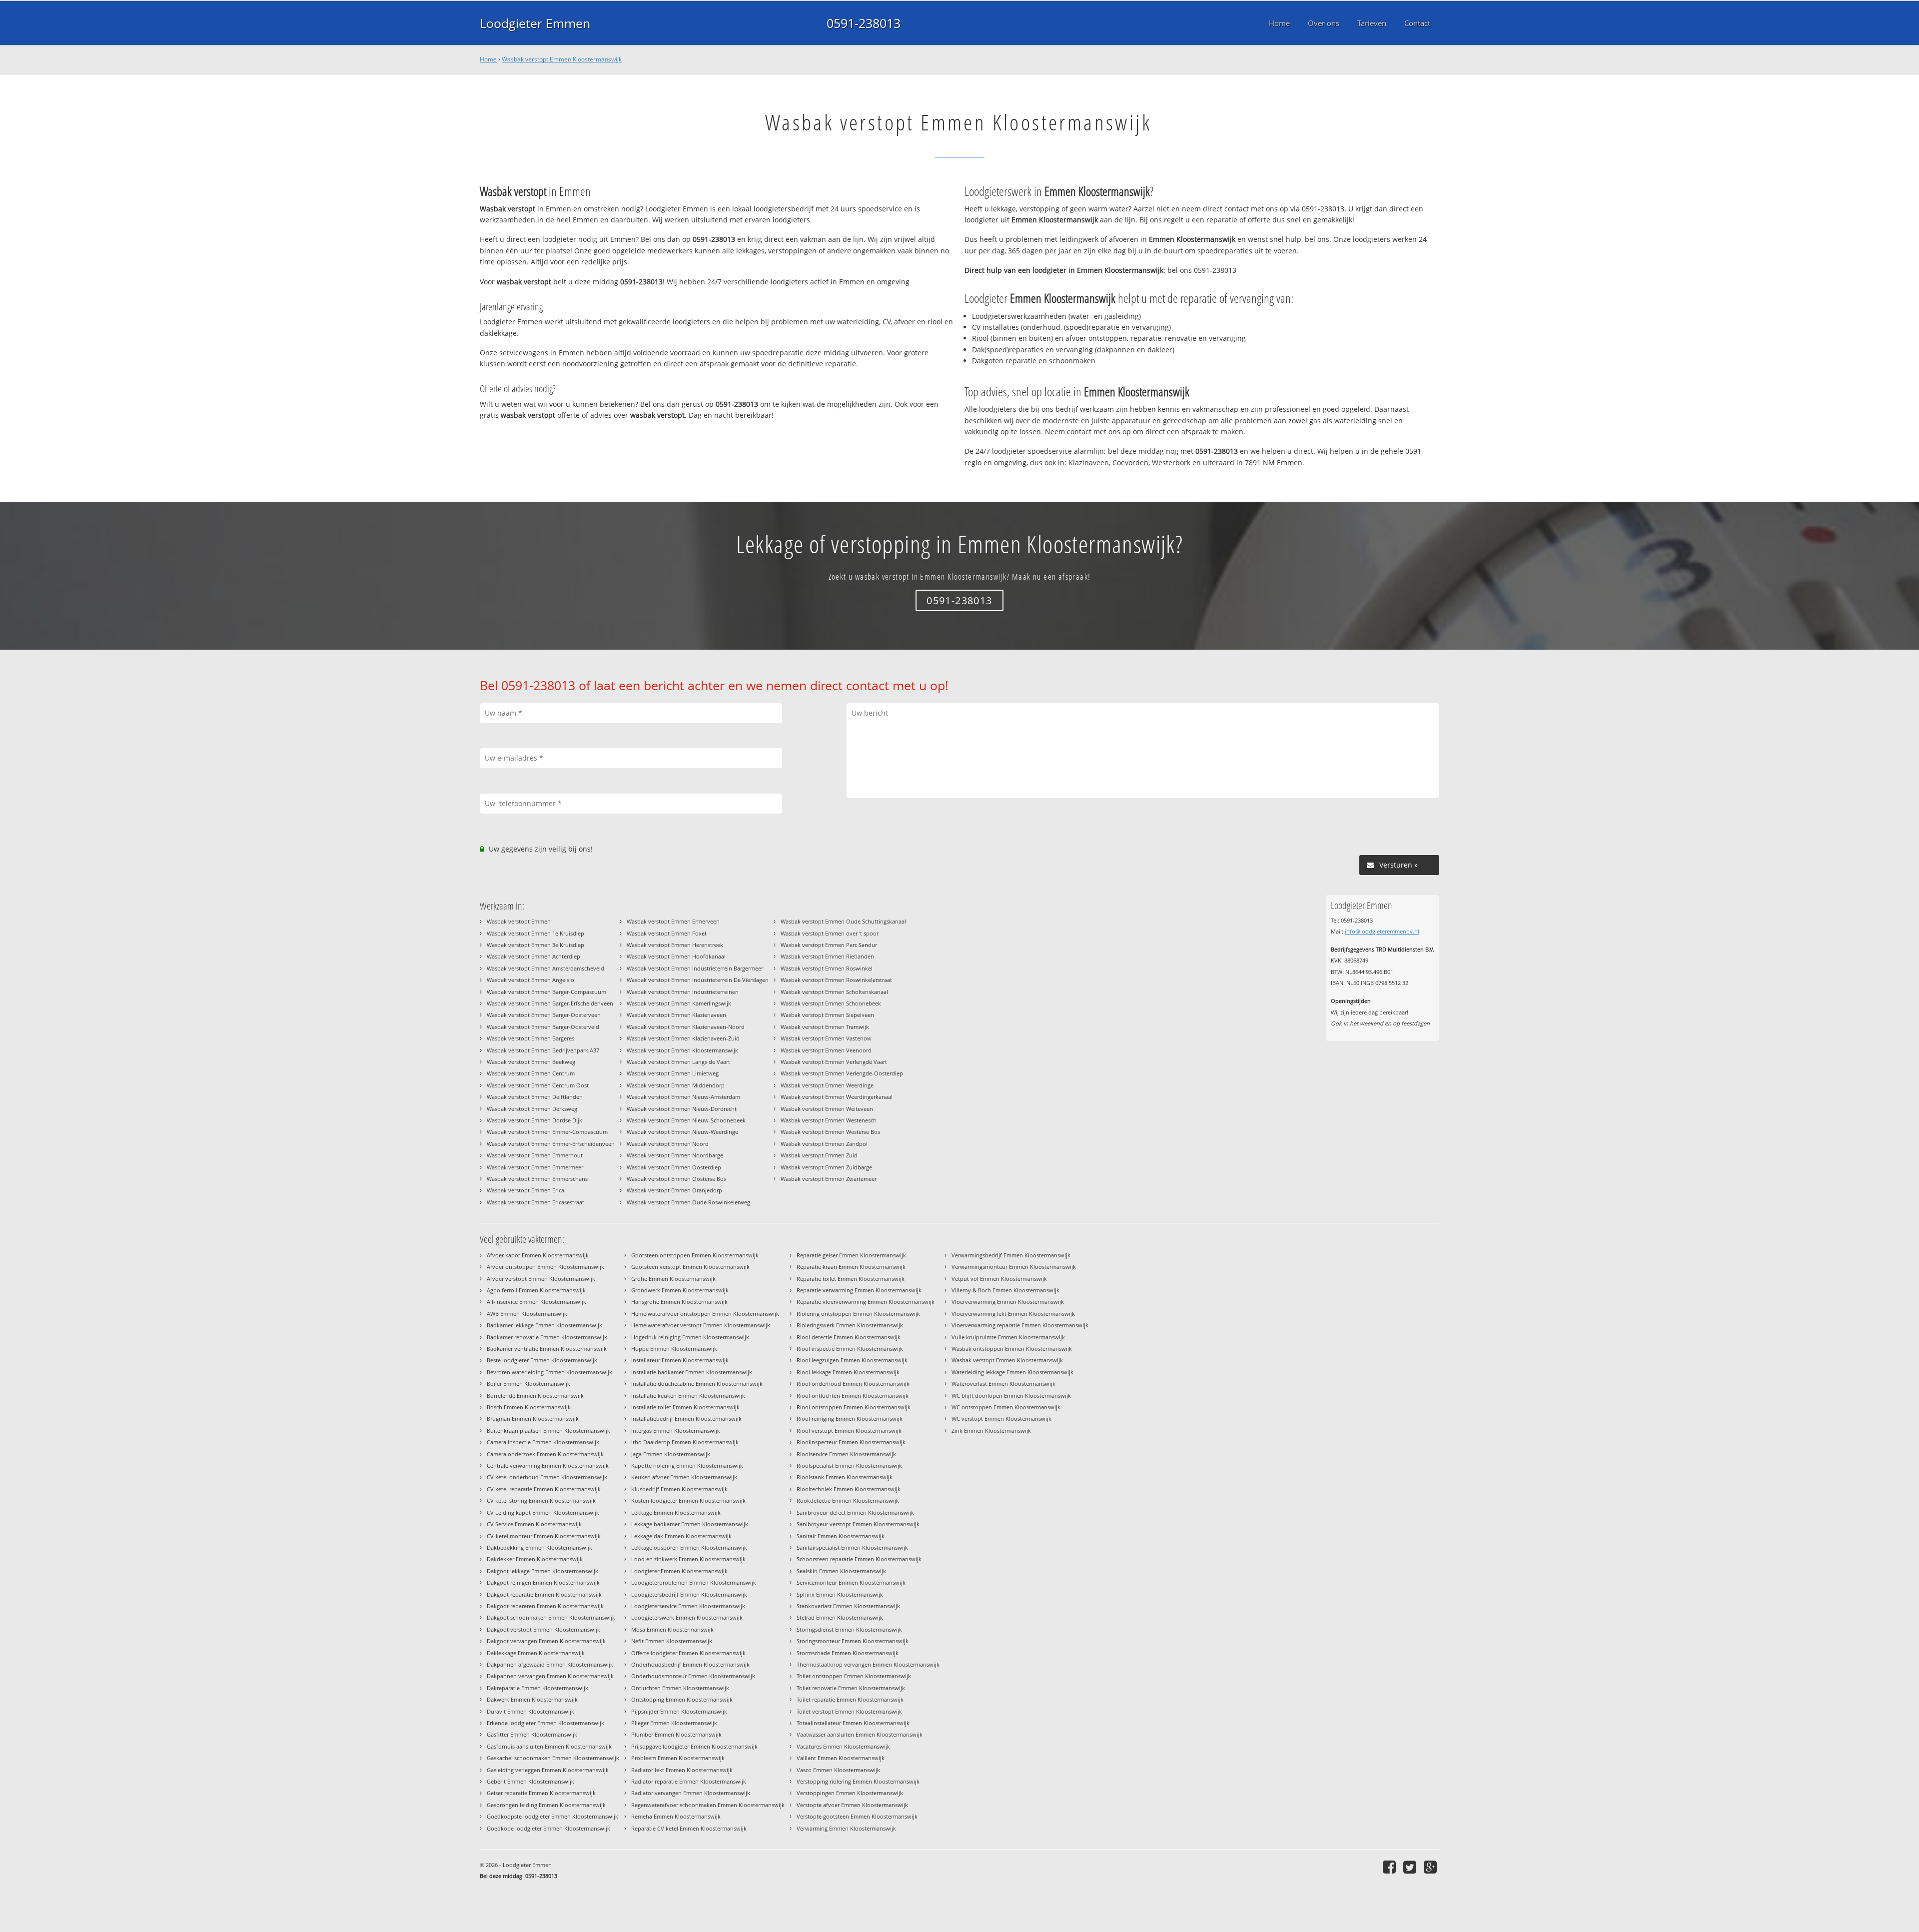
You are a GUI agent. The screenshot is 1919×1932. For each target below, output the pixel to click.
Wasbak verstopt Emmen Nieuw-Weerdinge (682, 1132)
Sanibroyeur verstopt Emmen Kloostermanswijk (858, 1524)
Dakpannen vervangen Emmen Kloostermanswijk (550, 1676)
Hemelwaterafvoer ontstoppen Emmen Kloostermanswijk (705, 1314)
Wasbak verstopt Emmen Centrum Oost (538, 1085)
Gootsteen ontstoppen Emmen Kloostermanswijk (695, 1255)
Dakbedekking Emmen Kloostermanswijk (539, 1547)
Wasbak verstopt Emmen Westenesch (829, 1120)
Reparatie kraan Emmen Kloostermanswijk (851, 1267)
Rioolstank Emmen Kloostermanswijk (845, 1477)
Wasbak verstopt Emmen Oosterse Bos (676, 1179)
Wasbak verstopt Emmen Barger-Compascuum (546, 992)
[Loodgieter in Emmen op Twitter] (1411, 1867)
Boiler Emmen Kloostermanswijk (528, 1384)
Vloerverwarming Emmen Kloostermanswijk (1008, 1302)
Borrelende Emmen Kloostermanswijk (535, 1396)
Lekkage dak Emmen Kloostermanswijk (681, 1536)
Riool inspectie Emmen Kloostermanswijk (850, 1349)
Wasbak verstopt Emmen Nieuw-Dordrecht (682, 1109)
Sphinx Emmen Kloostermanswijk (840, 1594)
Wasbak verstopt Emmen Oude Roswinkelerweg (688, 1202)
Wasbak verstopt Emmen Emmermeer (535, 1167)
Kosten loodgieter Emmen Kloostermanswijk (688, 1500)
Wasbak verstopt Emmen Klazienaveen (676, 1015)
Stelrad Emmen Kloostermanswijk (840, 1617)
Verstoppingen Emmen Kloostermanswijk (850, 1793)
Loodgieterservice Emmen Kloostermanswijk (688, 1606)
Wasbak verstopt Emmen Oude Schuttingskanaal (843, 921)
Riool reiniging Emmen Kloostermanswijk (850, 1419)
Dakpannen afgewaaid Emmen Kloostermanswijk (550, 1664)
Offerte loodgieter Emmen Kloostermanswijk (688, 1653)
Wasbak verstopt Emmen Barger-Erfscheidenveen (550, 1003)
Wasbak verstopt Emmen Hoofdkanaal (676, 956)
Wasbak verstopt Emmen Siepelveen (827, 1015)
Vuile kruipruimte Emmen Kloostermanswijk (1008, 1337)
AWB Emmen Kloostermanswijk (527, 1314)
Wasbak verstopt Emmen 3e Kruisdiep (535, 945)
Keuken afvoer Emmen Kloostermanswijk (684, 1477)
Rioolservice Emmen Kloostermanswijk (846, 1454)
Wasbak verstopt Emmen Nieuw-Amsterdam (683, 1097)
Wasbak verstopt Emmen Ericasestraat (535, 1202)
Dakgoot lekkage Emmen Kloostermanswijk (542, 1571)
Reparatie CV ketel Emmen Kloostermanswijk (689, 1828)
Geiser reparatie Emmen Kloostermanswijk (541, 1793)
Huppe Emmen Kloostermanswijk (674, 1349)
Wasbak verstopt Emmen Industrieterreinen (683, 992)
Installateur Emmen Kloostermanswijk (680, 1360)
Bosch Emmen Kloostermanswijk (529, 1407)
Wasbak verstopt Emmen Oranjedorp (674, 1190)
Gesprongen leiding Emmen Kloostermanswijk (546, 1805)
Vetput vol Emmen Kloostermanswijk (999, 1279)
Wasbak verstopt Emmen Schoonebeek (831, 1003)
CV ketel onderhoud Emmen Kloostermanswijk (547, 1477)
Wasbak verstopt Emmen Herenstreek (675, 945)
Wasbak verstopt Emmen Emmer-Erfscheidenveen (551, 1144)
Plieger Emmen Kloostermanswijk (674, 1723)
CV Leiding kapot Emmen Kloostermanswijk (543, 1512)
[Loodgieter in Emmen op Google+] (1432, 1867)
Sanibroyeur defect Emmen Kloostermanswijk (855, 1512)
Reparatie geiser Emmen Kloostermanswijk (851, 1255)
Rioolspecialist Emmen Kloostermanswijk (849, 1465)
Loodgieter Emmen (535, 23)
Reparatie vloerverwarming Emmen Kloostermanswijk (866, 1302)
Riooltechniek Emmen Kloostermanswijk (849, 1489)
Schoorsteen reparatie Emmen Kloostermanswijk (859, 1559)
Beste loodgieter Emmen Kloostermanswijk (542, 1360)
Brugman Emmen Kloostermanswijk (533, 1419)
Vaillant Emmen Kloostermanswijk (841, 1758)
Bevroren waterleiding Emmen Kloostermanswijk (549, 1372)
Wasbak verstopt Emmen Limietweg (673, 1073)
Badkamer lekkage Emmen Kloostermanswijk (544, 1325)
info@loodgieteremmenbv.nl (1382, 931)
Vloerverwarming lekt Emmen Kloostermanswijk (1013, 1314)
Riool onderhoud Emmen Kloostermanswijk (853, 1384)
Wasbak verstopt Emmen (519, 921)
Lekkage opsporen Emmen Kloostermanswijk (689, 1547)
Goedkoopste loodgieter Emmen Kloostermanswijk (552, 1816)
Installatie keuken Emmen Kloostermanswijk (688, 1396)
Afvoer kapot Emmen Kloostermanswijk (538, 1255)
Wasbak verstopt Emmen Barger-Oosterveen (544, 1015)
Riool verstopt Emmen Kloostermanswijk (849, 1431)
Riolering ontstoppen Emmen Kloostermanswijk (858, 1314)
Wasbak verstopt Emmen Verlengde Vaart (834, 1062)
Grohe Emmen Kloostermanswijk (673, 1279)
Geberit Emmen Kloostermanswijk (530, 1781)
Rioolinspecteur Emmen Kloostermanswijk (851, 1442)
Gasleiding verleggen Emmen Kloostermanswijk (548, 1770)
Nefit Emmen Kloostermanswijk (672, 1641)
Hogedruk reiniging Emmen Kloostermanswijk (690, 1337)
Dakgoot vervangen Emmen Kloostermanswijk (546, 1641)
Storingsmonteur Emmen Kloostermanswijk (853, 1641)
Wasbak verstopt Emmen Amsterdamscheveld (545, 968)
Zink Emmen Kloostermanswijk (991, 1431)
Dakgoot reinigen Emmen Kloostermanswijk (543, 1582)
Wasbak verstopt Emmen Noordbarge (675, 1155)
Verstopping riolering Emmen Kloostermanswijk (858, 1781)
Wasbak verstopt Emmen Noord (668, 1144)
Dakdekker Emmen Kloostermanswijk (535, 1559)
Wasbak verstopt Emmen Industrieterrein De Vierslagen (698, 980)
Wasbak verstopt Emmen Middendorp (676, 1085)
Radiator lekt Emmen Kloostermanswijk (682, 1770)
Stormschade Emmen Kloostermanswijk (848, 1653)
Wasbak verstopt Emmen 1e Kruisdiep (535, 933)
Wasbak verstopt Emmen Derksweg (532, 1109)
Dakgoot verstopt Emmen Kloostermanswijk (543, 1629)
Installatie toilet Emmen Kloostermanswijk (685, 1407)
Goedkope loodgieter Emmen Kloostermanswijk (548, 1828)
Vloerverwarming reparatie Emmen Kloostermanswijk (1020, 1325)
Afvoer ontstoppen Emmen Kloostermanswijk (545, 1267)
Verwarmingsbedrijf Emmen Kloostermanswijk (1011, 1255)
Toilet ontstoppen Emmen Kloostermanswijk (854, 1676)
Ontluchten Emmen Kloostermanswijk (680, 1688)
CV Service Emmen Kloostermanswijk (534, 1524)
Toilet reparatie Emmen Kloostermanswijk (850, 1699)
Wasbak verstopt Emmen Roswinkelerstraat (836, 980)
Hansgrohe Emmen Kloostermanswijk (679, 1302)
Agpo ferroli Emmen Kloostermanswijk (536, 1290)
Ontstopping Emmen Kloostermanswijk (682, 1699)
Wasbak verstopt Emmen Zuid (819, 1155)
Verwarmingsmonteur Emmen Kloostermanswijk (1014, 1267)
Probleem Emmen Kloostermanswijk (678, 1758)
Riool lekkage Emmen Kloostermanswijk (848, 1372)
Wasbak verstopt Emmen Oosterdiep (674, 1167)
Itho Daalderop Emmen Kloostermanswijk (685, 1442)
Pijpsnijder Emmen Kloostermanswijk (679, 1711)
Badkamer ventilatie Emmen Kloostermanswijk (547, 1349)
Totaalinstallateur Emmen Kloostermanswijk (853, 1723)
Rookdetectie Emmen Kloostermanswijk (848, 1500)
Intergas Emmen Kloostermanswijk (676, 1431)
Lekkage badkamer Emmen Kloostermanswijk (690, 1524)
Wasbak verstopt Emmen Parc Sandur (829, 945)
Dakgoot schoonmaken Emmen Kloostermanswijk (551, 1617)
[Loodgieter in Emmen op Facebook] (1391, 1867)
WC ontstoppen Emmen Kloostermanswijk (1006, 1407)
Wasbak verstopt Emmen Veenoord (826, 1050)
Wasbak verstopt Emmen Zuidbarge (826, 1167)
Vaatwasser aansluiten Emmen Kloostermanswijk (860, 1734)
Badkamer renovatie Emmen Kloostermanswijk (547, 1337)
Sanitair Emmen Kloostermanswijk (841, 1536)
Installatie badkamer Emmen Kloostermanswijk (692, 1372)
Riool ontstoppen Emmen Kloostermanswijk (854, 1407)
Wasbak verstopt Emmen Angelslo (530, 980)
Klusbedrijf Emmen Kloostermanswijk (679, 1489)
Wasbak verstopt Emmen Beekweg (531, 1062)
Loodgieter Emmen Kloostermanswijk (679, 1571)
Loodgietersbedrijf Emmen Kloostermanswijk (689, 1594)
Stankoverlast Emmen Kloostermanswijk (848, 1606)
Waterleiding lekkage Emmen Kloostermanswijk (1012, 1372)
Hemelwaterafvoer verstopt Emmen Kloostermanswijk (701, 1325)
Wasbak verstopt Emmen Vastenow (826, 1038)
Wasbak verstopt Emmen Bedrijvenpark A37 (543, 1050)
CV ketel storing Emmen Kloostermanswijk (541, 1500)
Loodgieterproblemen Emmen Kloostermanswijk (694, 1582)
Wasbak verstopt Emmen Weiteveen (827, 1109)
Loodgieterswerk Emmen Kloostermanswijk (687, 1617)
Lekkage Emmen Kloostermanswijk (676, 1512)
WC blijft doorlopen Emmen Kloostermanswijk (1011, 1396)
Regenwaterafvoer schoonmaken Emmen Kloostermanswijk (708, 1805)
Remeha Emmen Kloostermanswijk (676, 1816)
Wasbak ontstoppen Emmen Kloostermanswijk (1012, 1349)
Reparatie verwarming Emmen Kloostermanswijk (859, 1290)
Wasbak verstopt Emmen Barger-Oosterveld (543, 1027)
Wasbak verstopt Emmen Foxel (666, 933)
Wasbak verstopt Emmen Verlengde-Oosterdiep (842, 1073)
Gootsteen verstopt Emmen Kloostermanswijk (690, 1267)
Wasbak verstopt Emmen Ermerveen (673, 921)
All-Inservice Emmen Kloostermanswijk (536, 1302)
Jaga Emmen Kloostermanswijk (671, 1454)
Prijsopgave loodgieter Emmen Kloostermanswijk (694, 1746)
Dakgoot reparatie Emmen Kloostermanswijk (544, 1594)
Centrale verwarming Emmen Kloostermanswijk (548, 1465)
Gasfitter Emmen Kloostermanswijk (532, 1734)
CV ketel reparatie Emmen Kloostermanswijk (544, 1489)
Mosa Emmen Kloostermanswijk (672, 1629)
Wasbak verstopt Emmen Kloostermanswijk (562, 59)
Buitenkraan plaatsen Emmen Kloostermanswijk (548, 1431)
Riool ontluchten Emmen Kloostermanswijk (853, 1396)
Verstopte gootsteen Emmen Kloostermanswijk (857, 1816)
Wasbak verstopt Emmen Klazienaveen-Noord (686, 1027)
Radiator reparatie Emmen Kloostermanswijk (689, 1781)
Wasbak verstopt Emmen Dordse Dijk (534, 1120)
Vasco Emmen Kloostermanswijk (838, 1770)
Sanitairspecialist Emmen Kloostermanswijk (852, 1547)
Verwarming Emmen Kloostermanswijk (846, 1828)
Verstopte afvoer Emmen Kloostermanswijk (852, 1805)
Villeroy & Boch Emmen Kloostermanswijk (1005, 1290)
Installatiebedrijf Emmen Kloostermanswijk (686, 1419)
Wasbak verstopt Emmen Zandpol (824, 1144)
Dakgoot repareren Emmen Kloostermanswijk (545, 1606)
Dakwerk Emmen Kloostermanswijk (532, 1699)
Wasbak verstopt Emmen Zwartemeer (829, 1179)
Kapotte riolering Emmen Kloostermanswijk (687, 1465)
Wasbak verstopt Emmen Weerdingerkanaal (837, 1097)
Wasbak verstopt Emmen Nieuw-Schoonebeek (686, 1120)
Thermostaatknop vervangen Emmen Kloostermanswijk (868, 1664)
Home (488, 59)
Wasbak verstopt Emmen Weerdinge (827, 1085)
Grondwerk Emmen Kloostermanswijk (680, 1290)
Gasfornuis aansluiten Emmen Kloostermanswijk (549, 1746)
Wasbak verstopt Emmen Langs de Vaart (678, 1062)
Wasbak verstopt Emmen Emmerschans (537, 1179)
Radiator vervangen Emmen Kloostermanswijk (691, 1793)
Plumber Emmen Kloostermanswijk (676, 1734)
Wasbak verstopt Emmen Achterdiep (533, 956)
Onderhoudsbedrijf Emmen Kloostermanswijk (690, 1664)
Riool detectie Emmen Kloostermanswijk (849, 1337)
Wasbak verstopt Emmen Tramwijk (825, 1027)
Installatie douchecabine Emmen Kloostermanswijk (697, 1384)
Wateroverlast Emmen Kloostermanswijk (1003, 1384)
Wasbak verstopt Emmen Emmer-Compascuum (547, 1132)
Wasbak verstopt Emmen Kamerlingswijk (679, 1003)
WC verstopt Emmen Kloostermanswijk (1001, 1419)
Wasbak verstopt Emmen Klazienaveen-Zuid (683, 1038)
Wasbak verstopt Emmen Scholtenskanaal (834, 992)
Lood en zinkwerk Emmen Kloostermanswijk (688, 1559)
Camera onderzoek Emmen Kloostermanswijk (545, 1454)
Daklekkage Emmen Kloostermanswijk (536, 1653)
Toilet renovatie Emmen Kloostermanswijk (851, 1688)
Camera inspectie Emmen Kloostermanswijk (543, 1442)
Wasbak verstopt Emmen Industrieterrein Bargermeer (695, 968)
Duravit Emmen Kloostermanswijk (530, 1711)
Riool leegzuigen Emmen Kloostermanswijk (852, 1360)
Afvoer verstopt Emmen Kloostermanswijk (541, 1279)
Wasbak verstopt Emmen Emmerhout (535, 1155)
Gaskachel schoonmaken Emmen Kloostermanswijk (553, 1758)
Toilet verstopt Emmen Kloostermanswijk (849, 1711)
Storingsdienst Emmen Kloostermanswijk (849, 1629)
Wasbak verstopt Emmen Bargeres (530, 1038)
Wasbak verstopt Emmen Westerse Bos (830, 1132)
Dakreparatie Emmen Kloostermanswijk (537, 1688)
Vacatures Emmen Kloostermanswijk (843, 1746)
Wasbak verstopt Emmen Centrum (531, 1073)
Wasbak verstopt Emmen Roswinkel (827, 968)
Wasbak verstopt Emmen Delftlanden (535, 1097)
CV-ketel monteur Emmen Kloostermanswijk (544, 1536)
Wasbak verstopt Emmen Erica (525, 1190)
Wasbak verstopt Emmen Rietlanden (827, 956)
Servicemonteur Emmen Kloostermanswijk (851, 1582)
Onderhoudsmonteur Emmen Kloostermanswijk (693, 1676)
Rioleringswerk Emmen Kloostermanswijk (850, 1325)
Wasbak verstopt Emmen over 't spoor (830, 933)
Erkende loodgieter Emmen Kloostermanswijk (545, 1723)
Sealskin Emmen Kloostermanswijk (841, 1571)
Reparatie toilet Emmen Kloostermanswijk (851, 1279)
